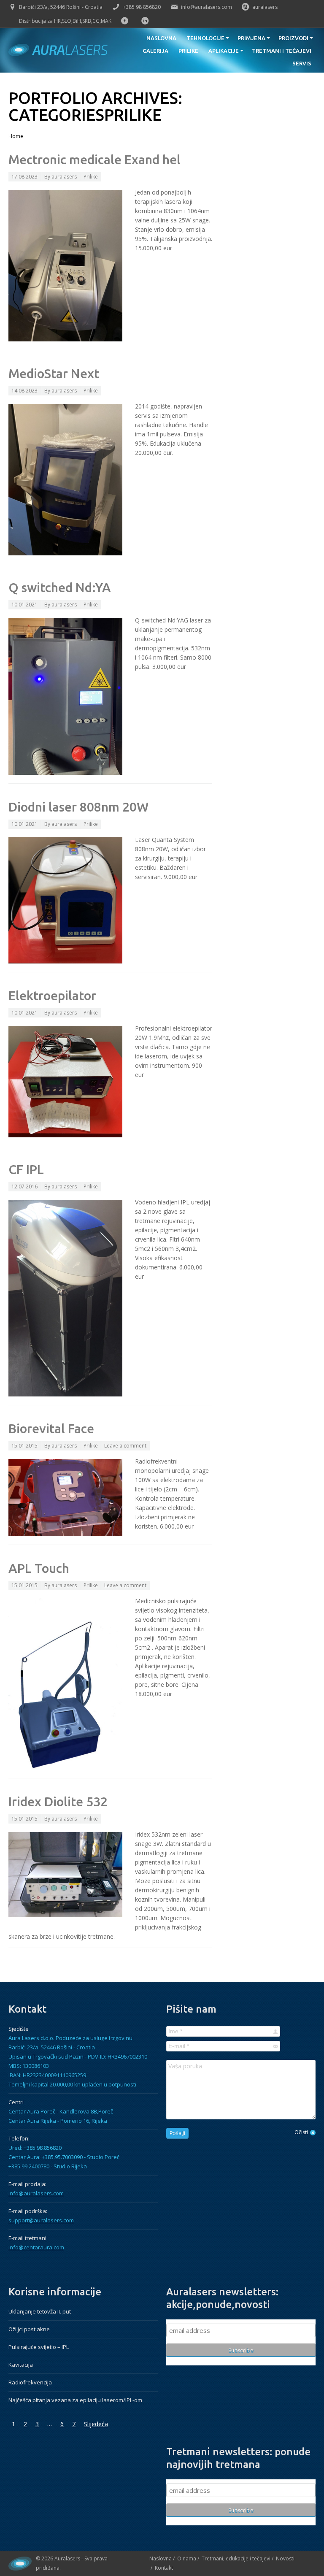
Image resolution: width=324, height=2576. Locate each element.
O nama (187, 2558)
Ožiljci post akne (29, 2329)
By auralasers (61, 177)
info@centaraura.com (36, 2247)
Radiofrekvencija (30, 2382)
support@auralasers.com (41, 2220)
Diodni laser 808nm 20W (78, 807)
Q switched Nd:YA (60, 587)
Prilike (91, 177)
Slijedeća (96, 2424)
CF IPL (26, 1169)
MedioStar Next (54, 373)
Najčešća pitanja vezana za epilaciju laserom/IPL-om (75, 2400)
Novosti (285, 2558)
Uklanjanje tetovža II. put (40, 2311)
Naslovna (161, 2558)
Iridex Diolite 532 (58, 1802)
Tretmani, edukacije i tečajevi (236, 2558)
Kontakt (164, 2568)
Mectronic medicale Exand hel (94, 160)
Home (16, 136)
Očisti (301, 2132)
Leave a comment (125, 1446)
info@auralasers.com (207, 7)
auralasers (265, 7)
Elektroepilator (52, 996)
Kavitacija (21, 2365)
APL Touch (39, 1568)
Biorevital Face (51, 1429)
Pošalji (177, 2133)
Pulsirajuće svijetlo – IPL (39, 2347)
